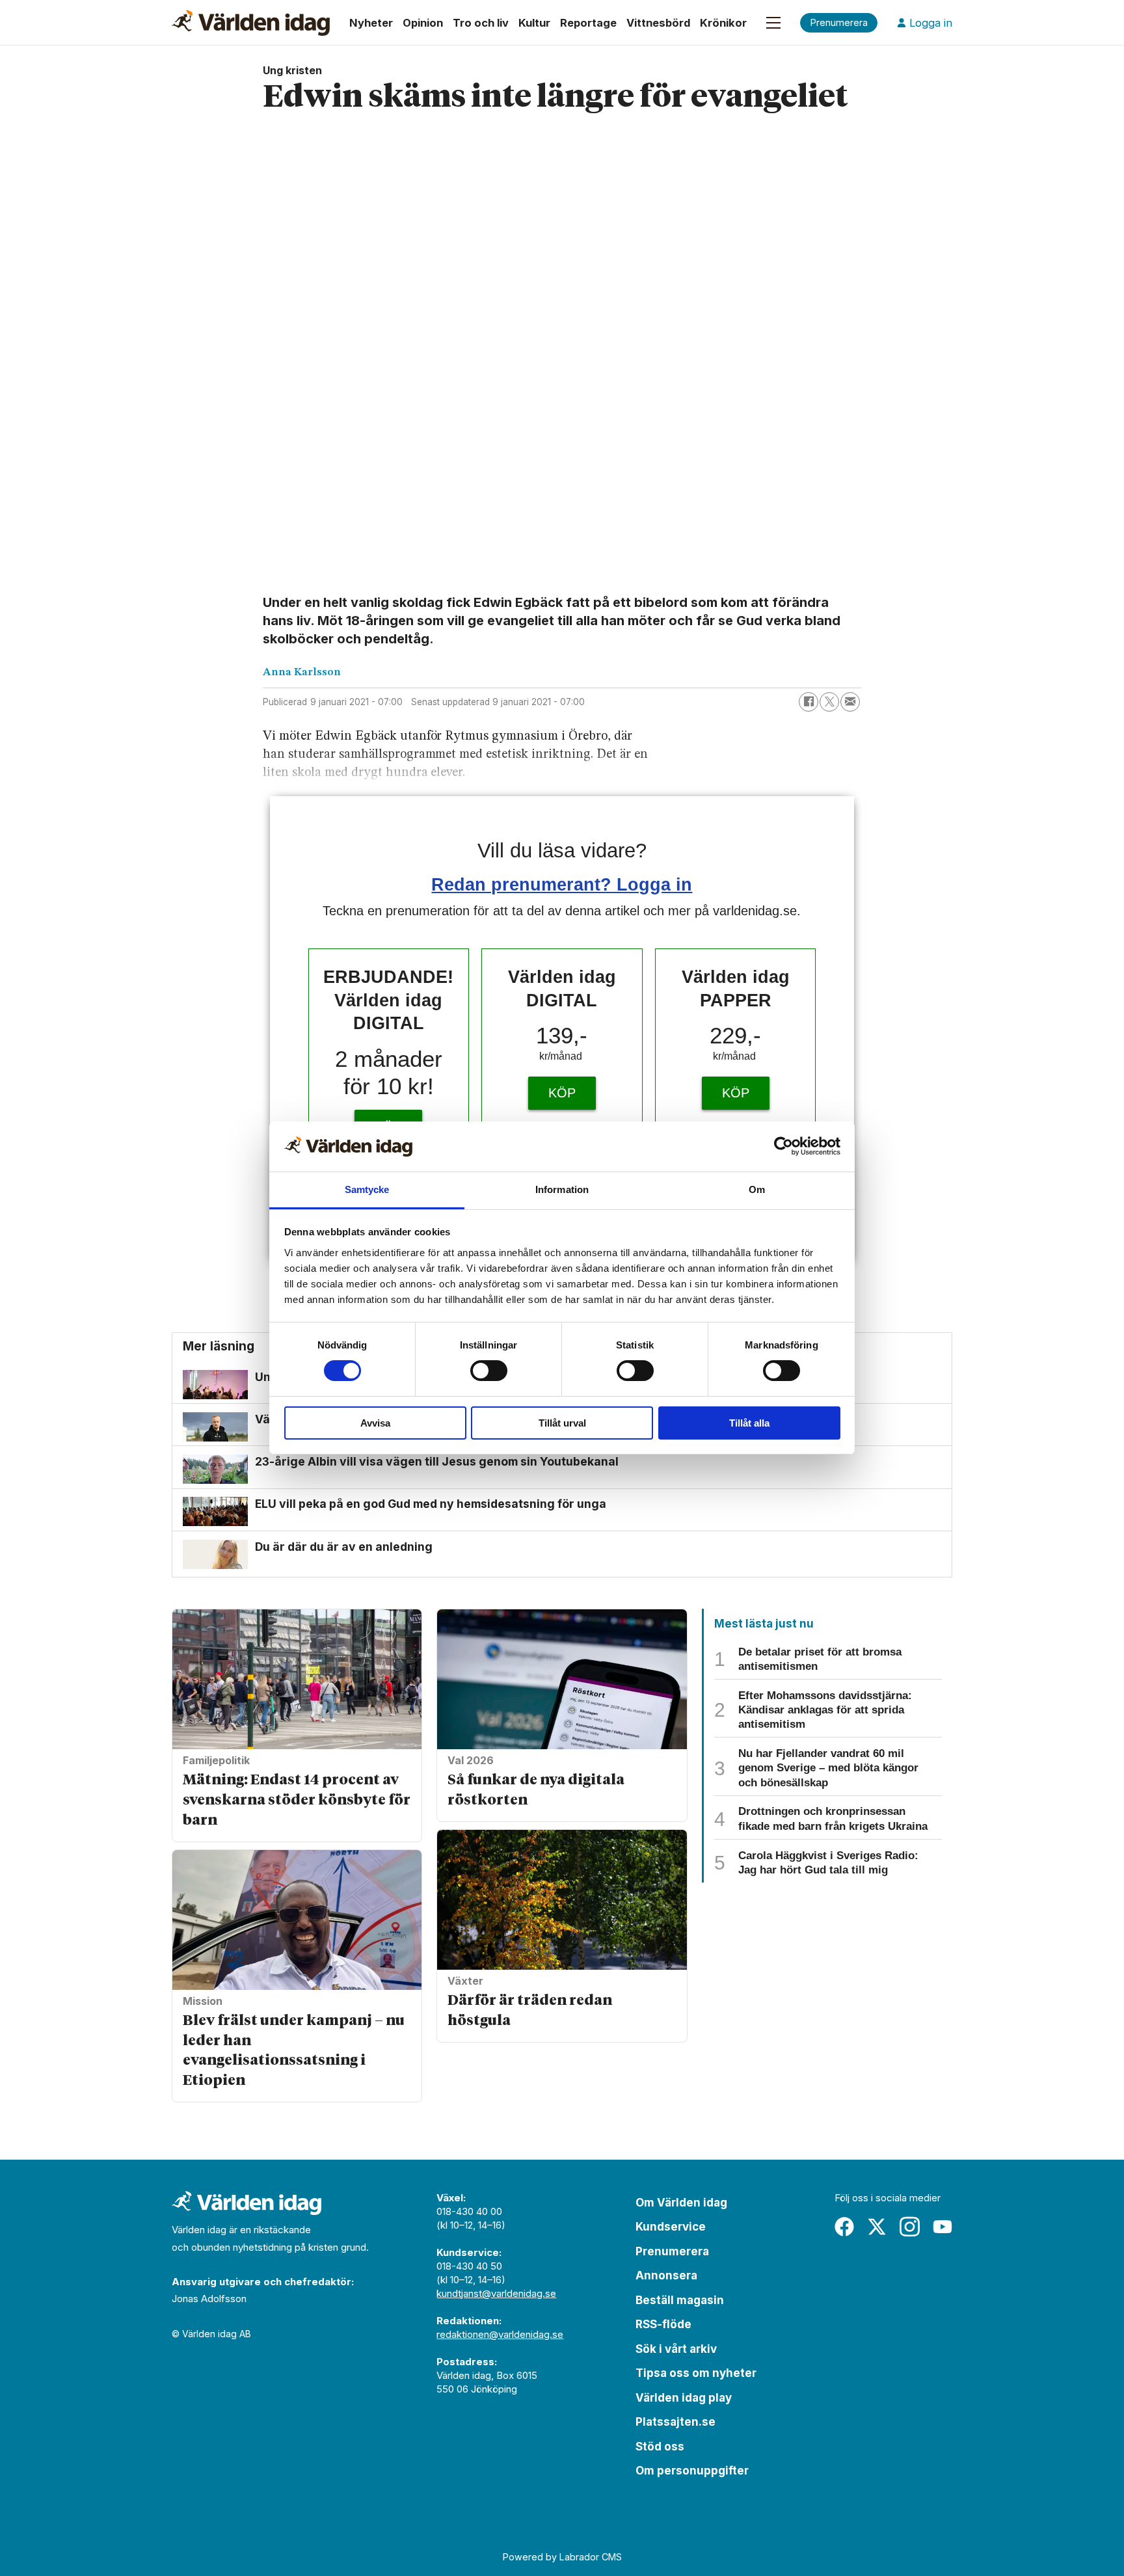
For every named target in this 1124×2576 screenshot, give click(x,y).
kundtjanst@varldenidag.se (496, 2293)
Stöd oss (660, 2447)
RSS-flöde (663, 2324)
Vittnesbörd (658, 23)
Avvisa (375, 1423)
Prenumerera (672, 2251)
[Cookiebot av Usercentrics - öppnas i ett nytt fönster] (783, 1146)
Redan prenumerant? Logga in (562, 884)
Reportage (588, 23)
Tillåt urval (562, 1423)
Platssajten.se (676, 2422)
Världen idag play (684, 2398)
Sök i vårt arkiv (676, 2349)
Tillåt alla (749, 1423)
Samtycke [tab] (367, 1189)
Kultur (534, 23)
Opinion (423, 23)
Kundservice (671, 2227)
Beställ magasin (680, 2300)
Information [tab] (562, 1189)
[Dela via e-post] (850, 702)
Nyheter (371, 23)
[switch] (489, 1371)
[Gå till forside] (251, 23)
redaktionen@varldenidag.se (500, 2334)
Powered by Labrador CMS (562, 2557)
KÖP (562, 1093)
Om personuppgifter (692, 2471)
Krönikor (723, 23)
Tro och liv (481, 23)
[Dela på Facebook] (809, 702)
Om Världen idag (681, 2203)
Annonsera (666, 2275)
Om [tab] (757, 1189)
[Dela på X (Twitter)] (829, 702)
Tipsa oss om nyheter (696, 2373)
